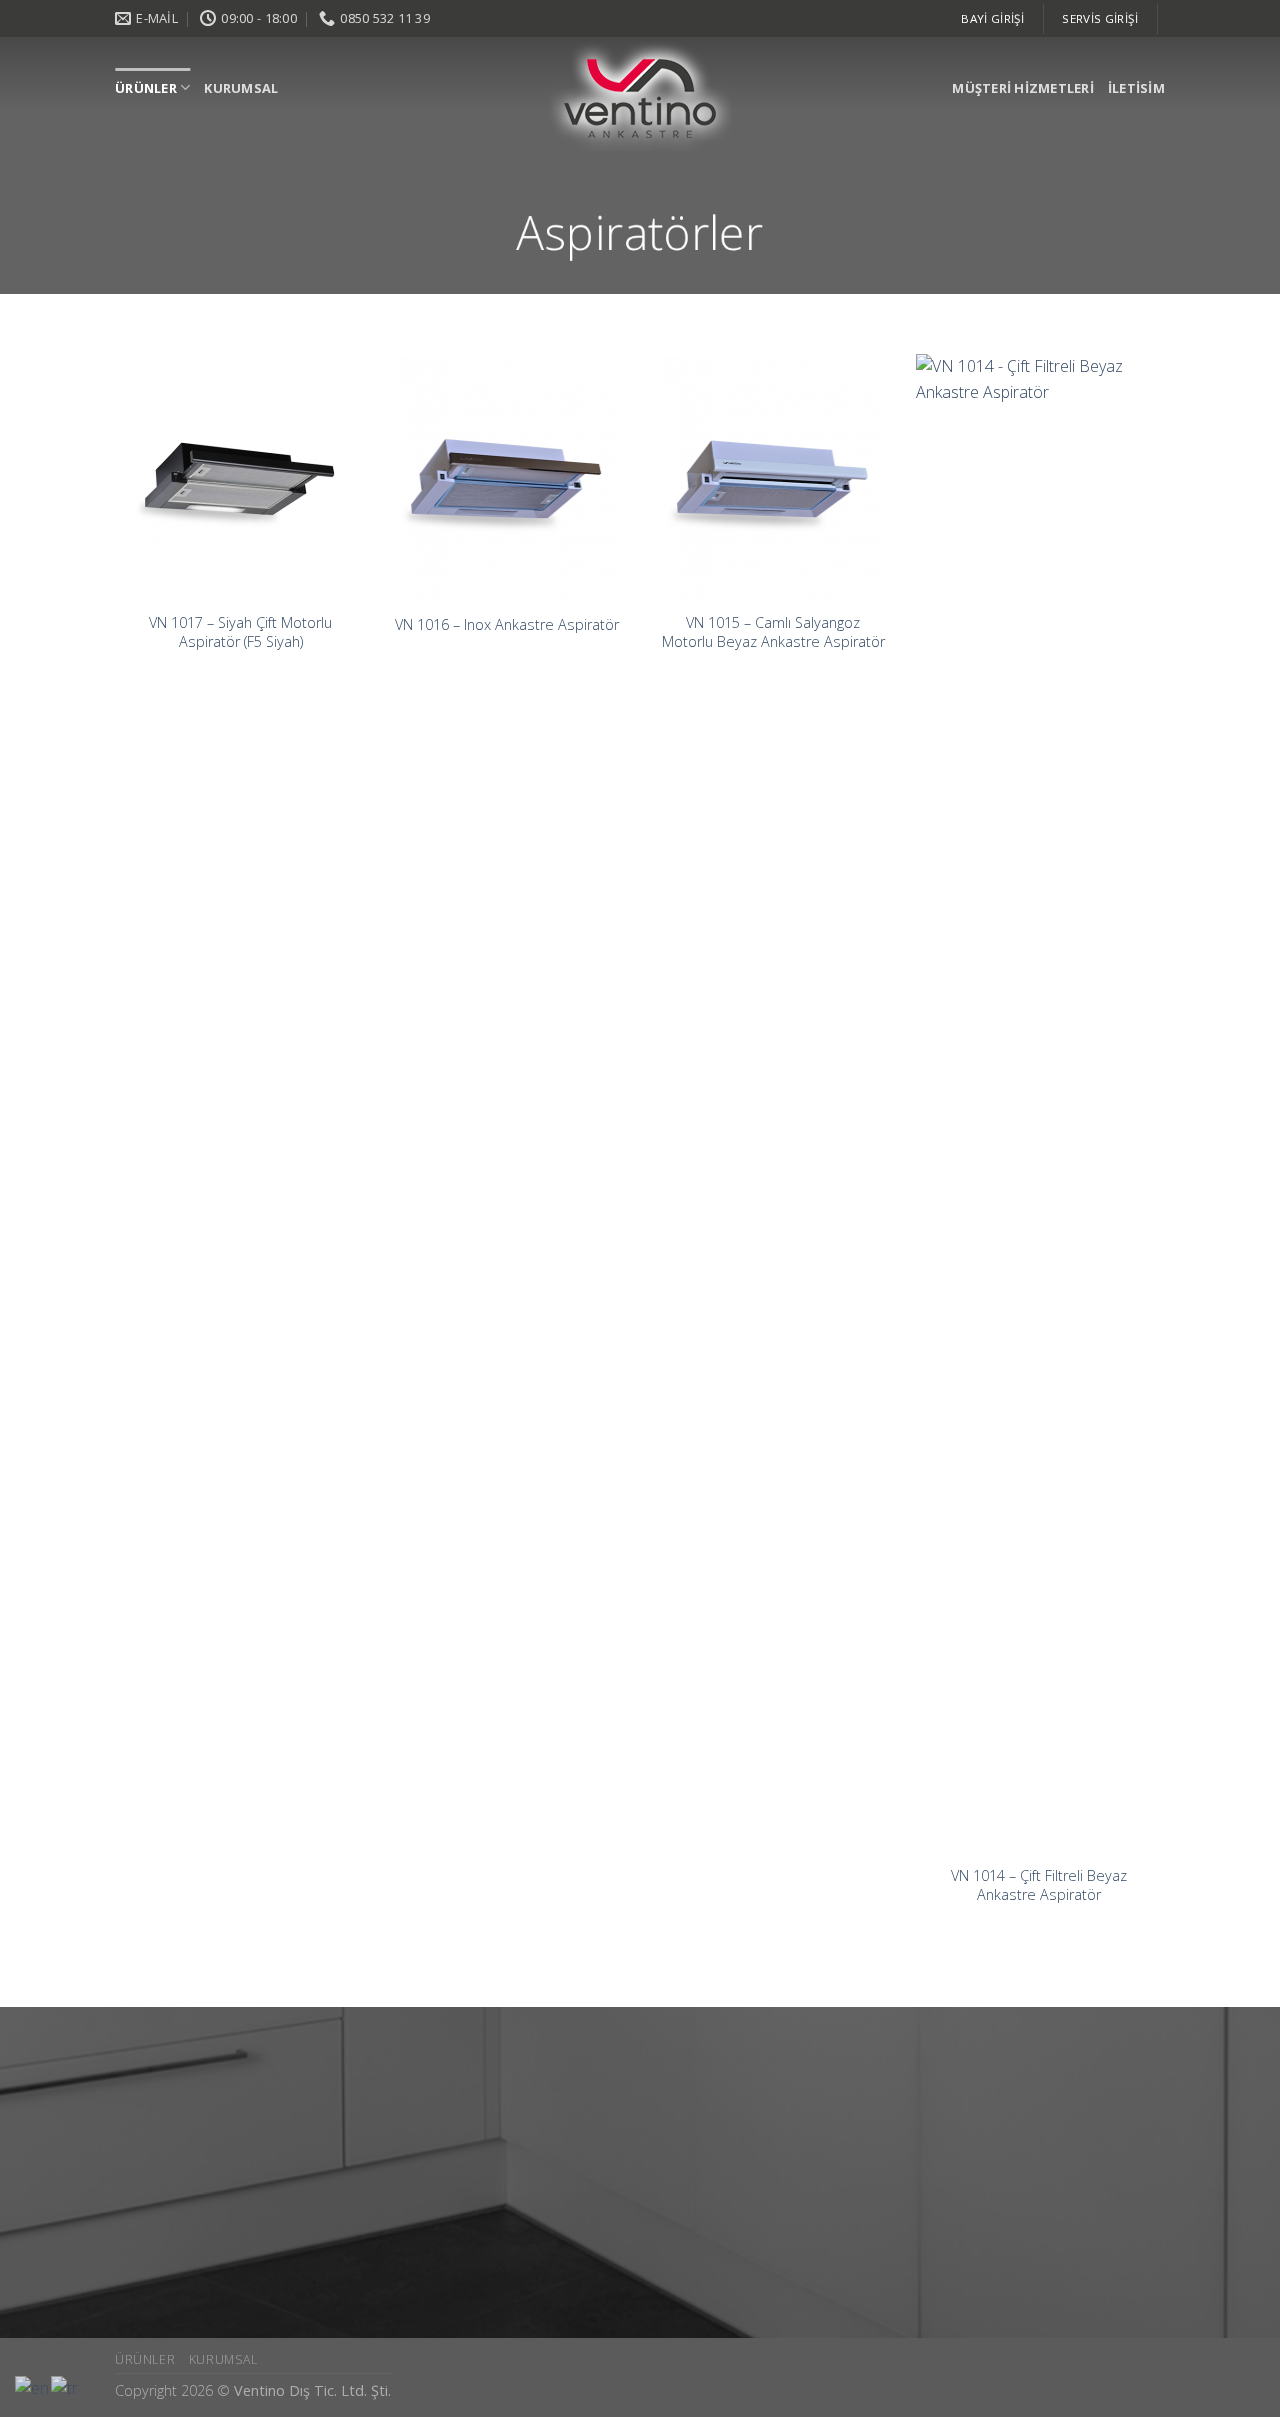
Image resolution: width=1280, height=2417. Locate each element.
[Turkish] (65, 2387)
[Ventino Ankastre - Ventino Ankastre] (640, 96)
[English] (33, 2387)
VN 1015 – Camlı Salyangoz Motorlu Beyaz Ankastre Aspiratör (773, 632)
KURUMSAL (241, 88)
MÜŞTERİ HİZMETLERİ (1023, 88)
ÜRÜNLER (146, 88)
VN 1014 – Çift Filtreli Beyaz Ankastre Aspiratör (1039, 1885)
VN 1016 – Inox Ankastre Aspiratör (507, 625)
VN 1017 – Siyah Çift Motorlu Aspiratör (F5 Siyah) (240, 632)
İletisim (1136, 88)
